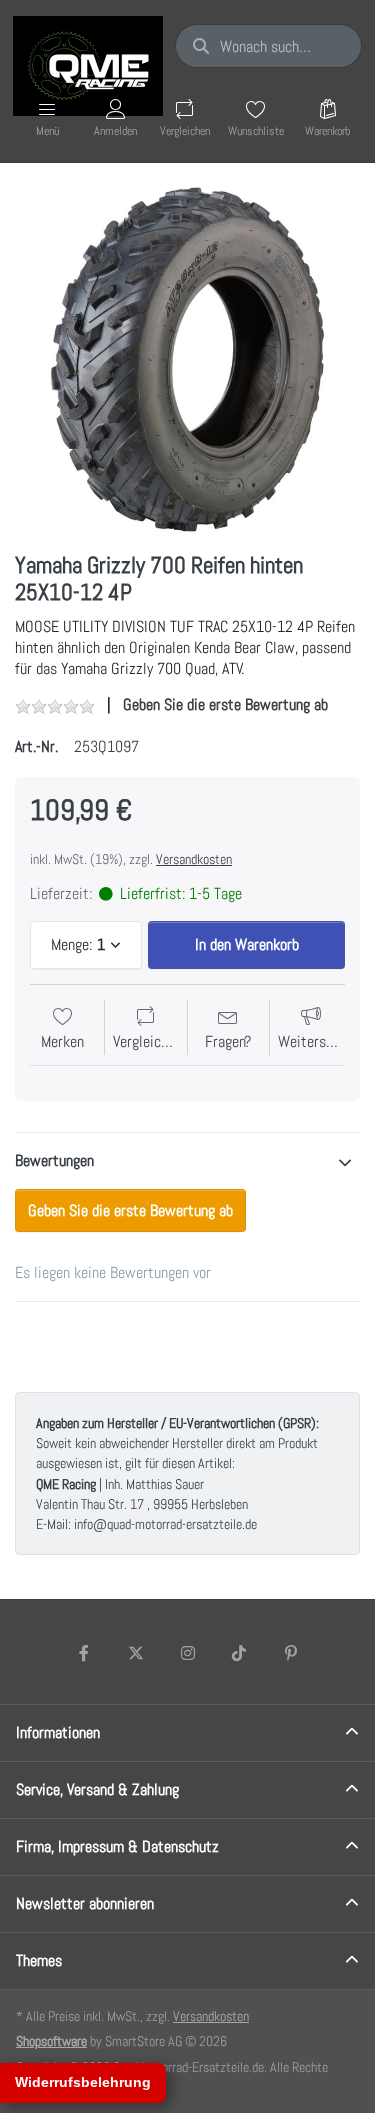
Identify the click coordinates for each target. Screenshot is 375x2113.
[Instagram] (188, 1653)
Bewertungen (54, 1160)
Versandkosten (194, 859)
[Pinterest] (291, 1653)
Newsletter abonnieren (85, 1903)
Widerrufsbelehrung (83, 2082)
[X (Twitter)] (136, 1653)
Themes (39, 1960)
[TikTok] (239, 1653)
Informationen (58, 1732)
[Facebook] (85, 1653)
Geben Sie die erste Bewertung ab (225, 704)
